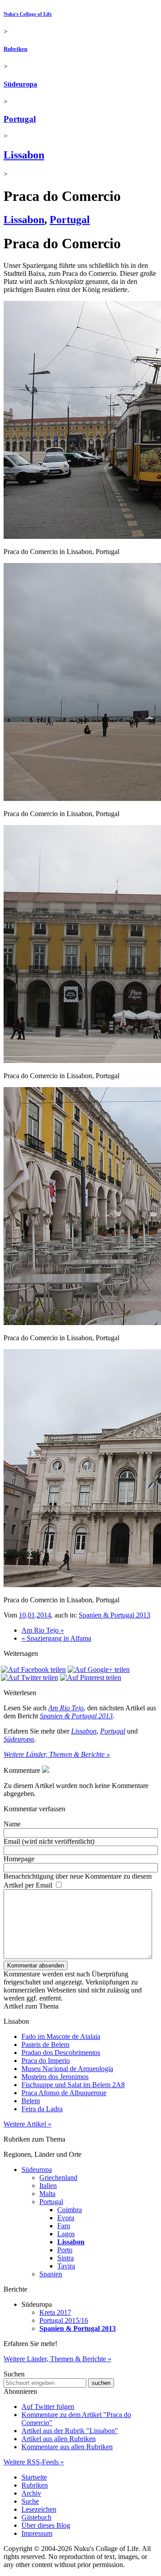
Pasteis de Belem (45, 2045)
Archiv (31, 2493)
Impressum (37, 2533)
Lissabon (24, 155)
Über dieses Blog (46, 2525)
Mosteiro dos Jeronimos (55, 2077)
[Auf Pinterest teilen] (91, 1678)
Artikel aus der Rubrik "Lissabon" (70, 2431)
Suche (30, 2501)
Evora (66, 2218)
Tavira (66, 2266)
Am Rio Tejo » (43, 1630)
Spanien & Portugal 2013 (114, 1615)
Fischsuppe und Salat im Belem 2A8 (73, 2085)
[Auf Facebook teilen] (33, 1669)
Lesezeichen (39, 2509)
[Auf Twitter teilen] (30, 1678)
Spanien (51, 2274)
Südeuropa (20, 84)
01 (31, 1615)
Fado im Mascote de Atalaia (61, 2036)
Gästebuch (36, 2517)
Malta (47, 2194)
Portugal (20, 119)
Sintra (66, 2258)
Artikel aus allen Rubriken (59, 2439)
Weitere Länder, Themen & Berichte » (57, 1754)
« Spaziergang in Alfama (56, 1638)
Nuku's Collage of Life (28, 14)
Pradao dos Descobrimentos (61, 2053)
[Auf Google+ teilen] (99, 1669)
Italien (48, 2186)
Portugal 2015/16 (64, 2320)
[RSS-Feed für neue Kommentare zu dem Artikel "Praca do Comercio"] (46, 1770)
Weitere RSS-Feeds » (34, 2462)
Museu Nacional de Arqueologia (67, 2069)
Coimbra (70, 2210)
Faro (64, 2226)
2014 (44, 1615)
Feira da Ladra (42, 2109)
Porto (65, 2250)
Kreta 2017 (55, 2312)
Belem (31, 2101)
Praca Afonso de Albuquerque (64, 2093)
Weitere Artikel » (28, 2124)
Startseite (34, 2477)
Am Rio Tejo (66, 1708)
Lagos (66, 2234)
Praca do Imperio (46, 2061)
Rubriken (15, 49)
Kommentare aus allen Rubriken (67, 2447)
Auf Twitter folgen (48, 2407)
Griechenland (58, 2178)
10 (22, 1615)
